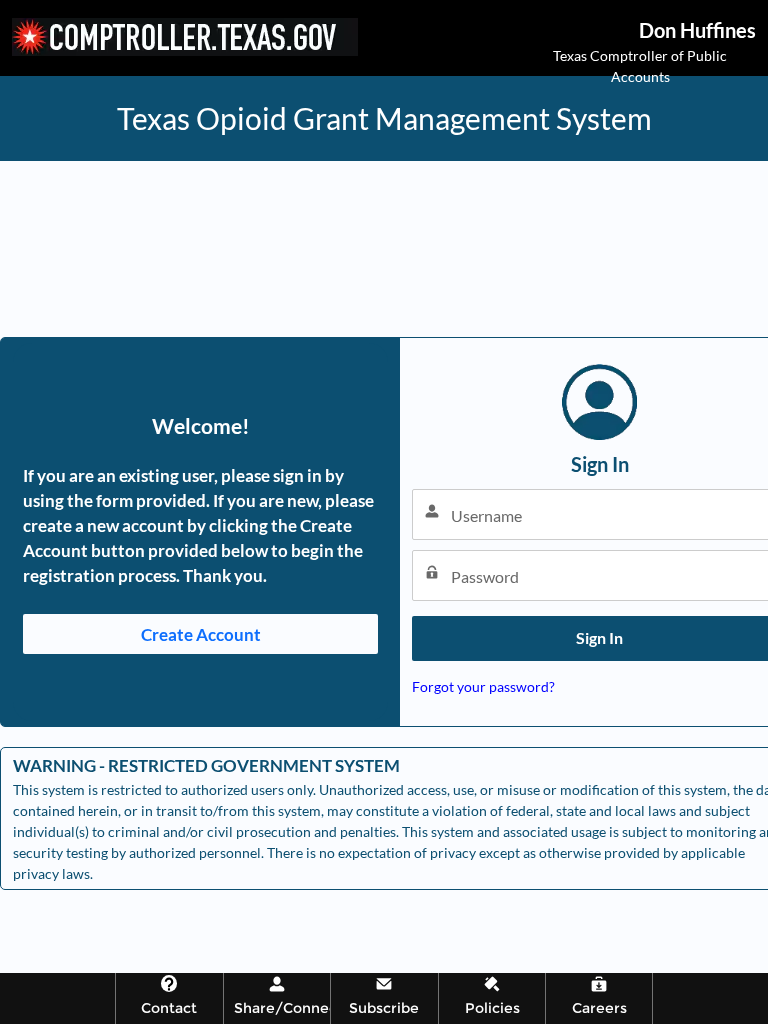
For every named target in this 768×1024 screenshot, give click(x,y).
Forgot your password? (483, 686)
